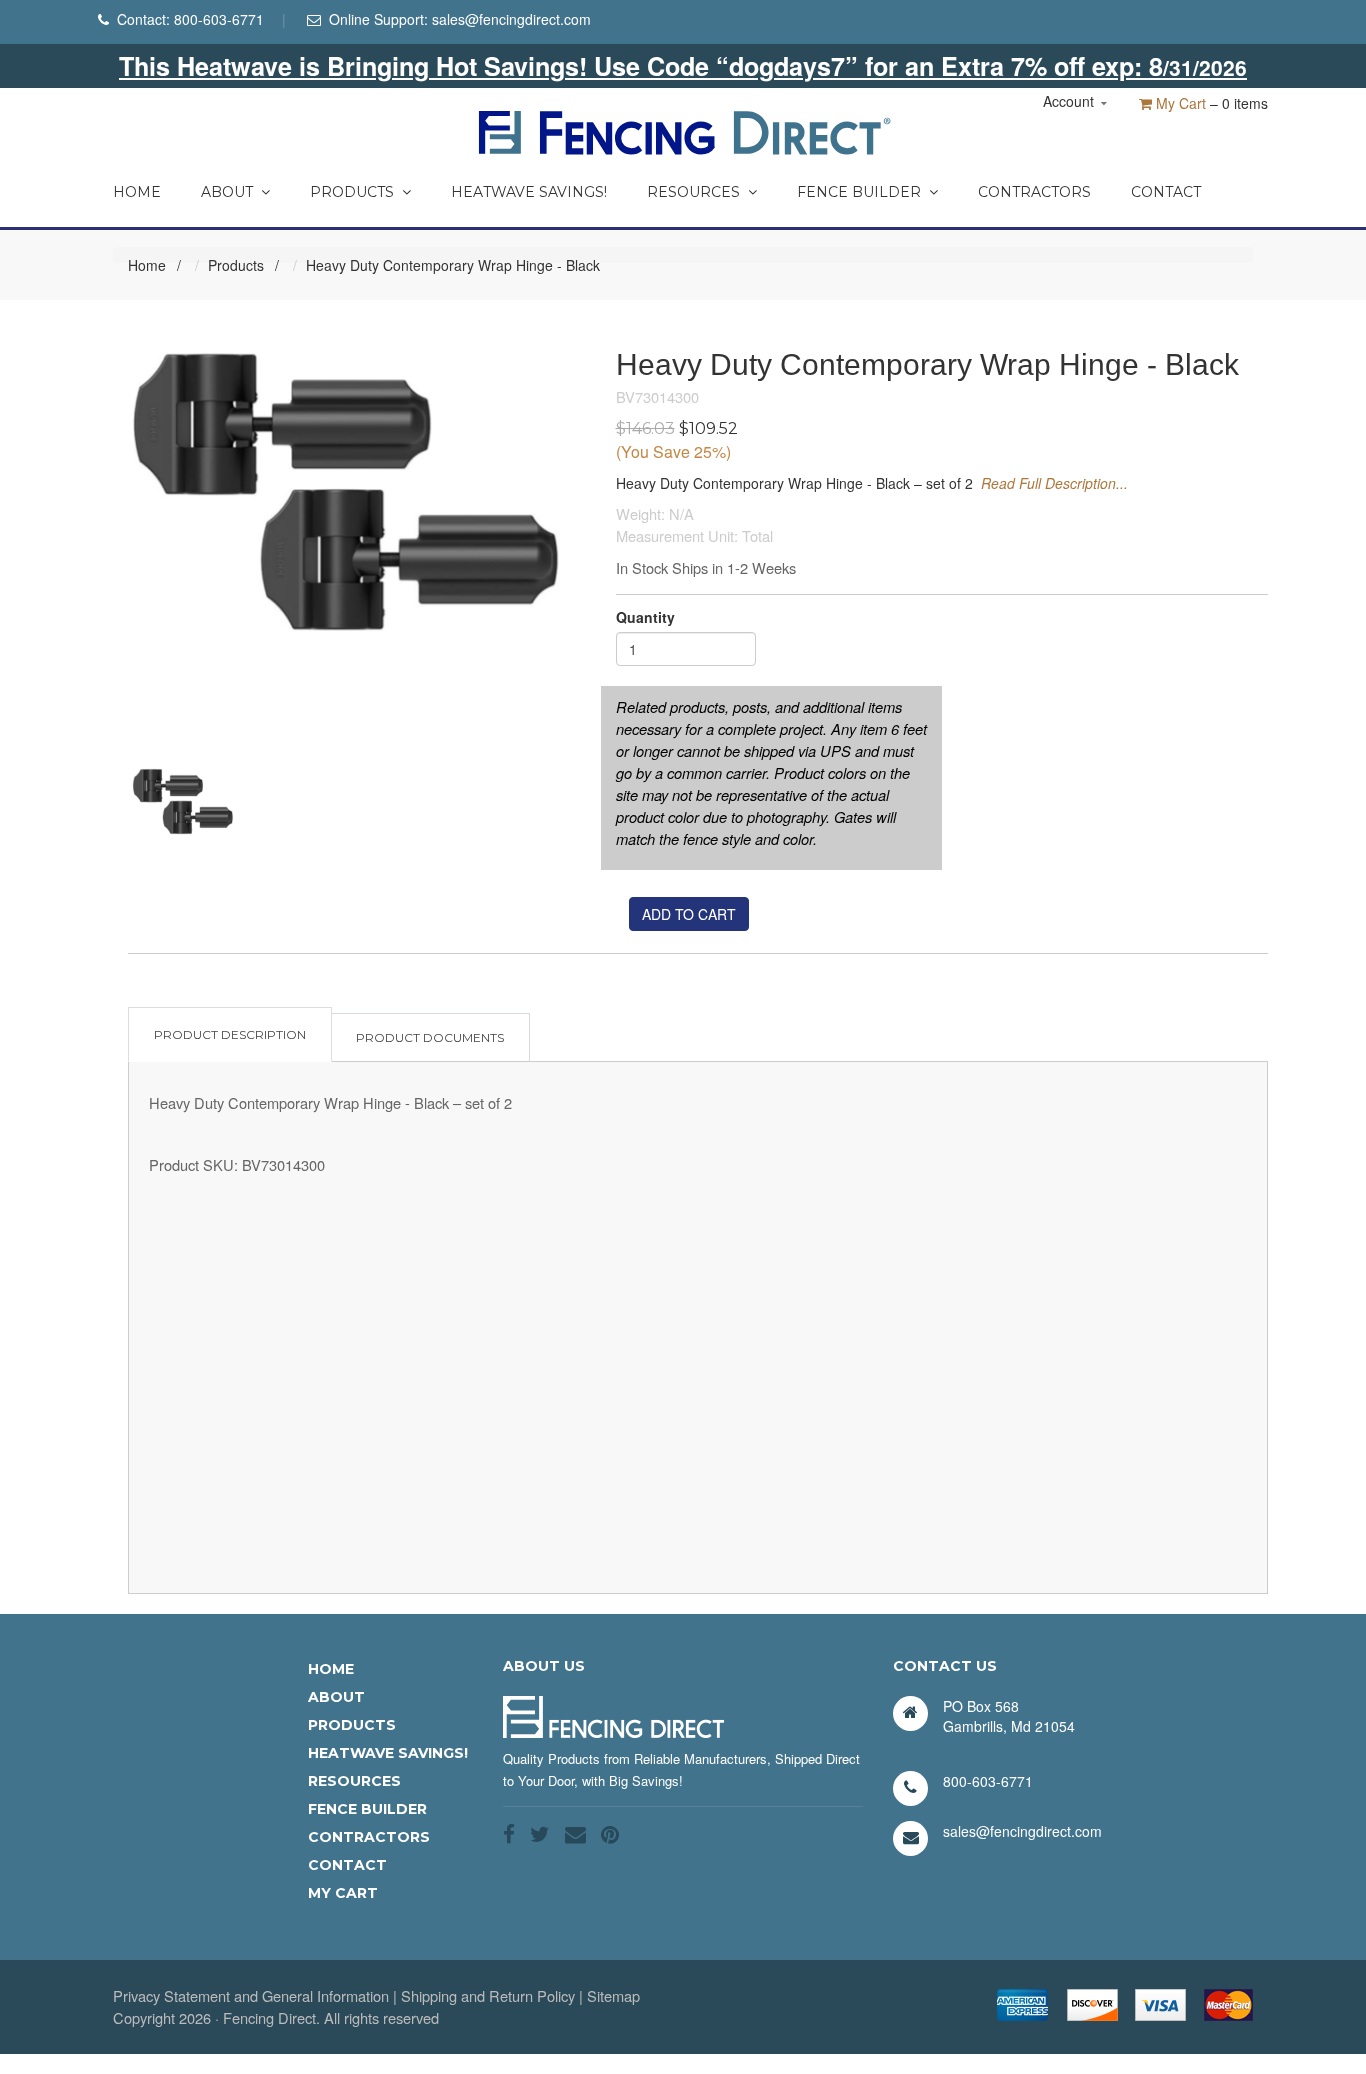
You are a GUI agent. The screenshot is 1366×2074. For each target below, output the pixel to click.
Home (137, 192)
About (227, 192)
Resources (693, 192)
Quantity (645, 617)
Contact (1166, 192)
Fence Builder (859, 192)
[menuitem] (137, 187)
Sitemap (613, 1995)
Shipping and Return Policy (488, 1995)
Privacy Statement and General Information (251, 1995)
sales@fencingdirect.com (511, 19)
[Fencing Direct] (683, 130)
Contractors (1034, 192)
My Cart (1179, 103)
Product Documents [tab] (430, 1037)
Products (352, 192)
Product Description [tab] (230, 1034)
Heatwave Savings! (529, 192)
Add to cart (689, 914)
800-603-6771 (219, 19)
